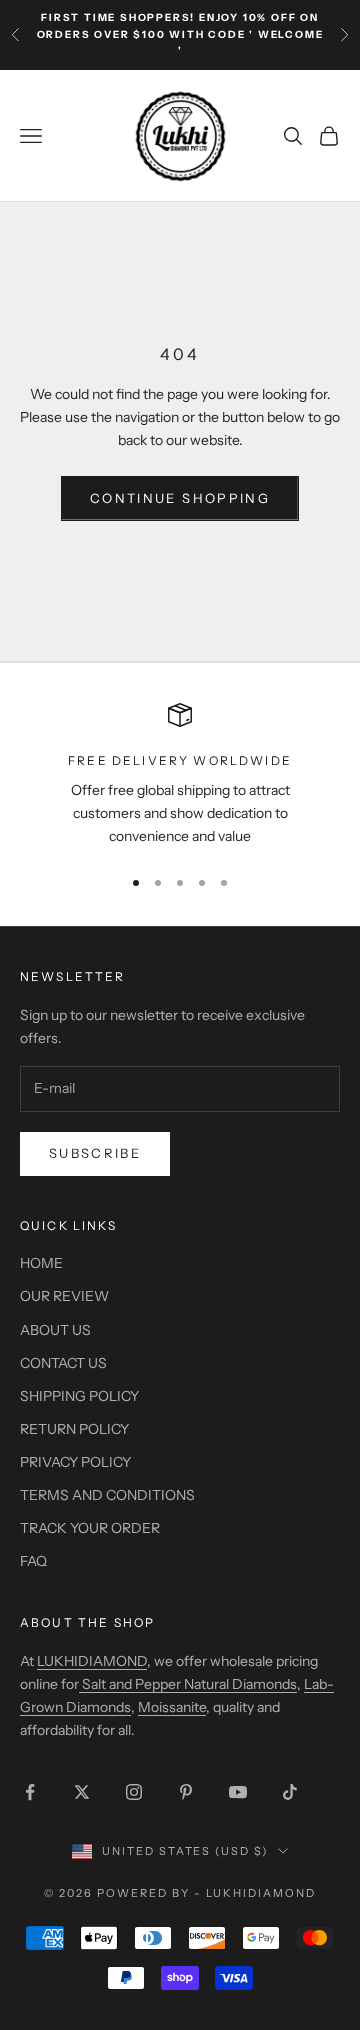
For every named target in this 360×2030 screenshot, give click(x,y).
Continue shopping (180, 498)
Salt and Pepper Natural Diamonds (188, 1684)
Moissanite (172, 1707)
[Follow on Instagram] (134, 1792)
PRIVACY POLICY (75, 1462)
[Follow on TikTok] (290, 1792)
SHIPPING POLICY (79, 1396)
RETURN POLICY (74, 1429)
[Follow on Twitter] (82, 1792)
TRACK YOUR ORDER (90, 1528)
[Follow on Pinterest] (186, 1792)
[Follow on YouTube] (238, 1792)
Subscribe (95, 1153)
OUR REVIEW (64, 1296)
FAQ (33, 1561)
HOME (41, 1263)
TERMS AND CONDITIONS (107, 1495)
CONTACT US (63, 1363)
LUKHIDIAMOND (92, 1661)
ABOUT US (55, 1330)
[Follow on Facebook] (30, 1792)
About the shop (87, 1622)
